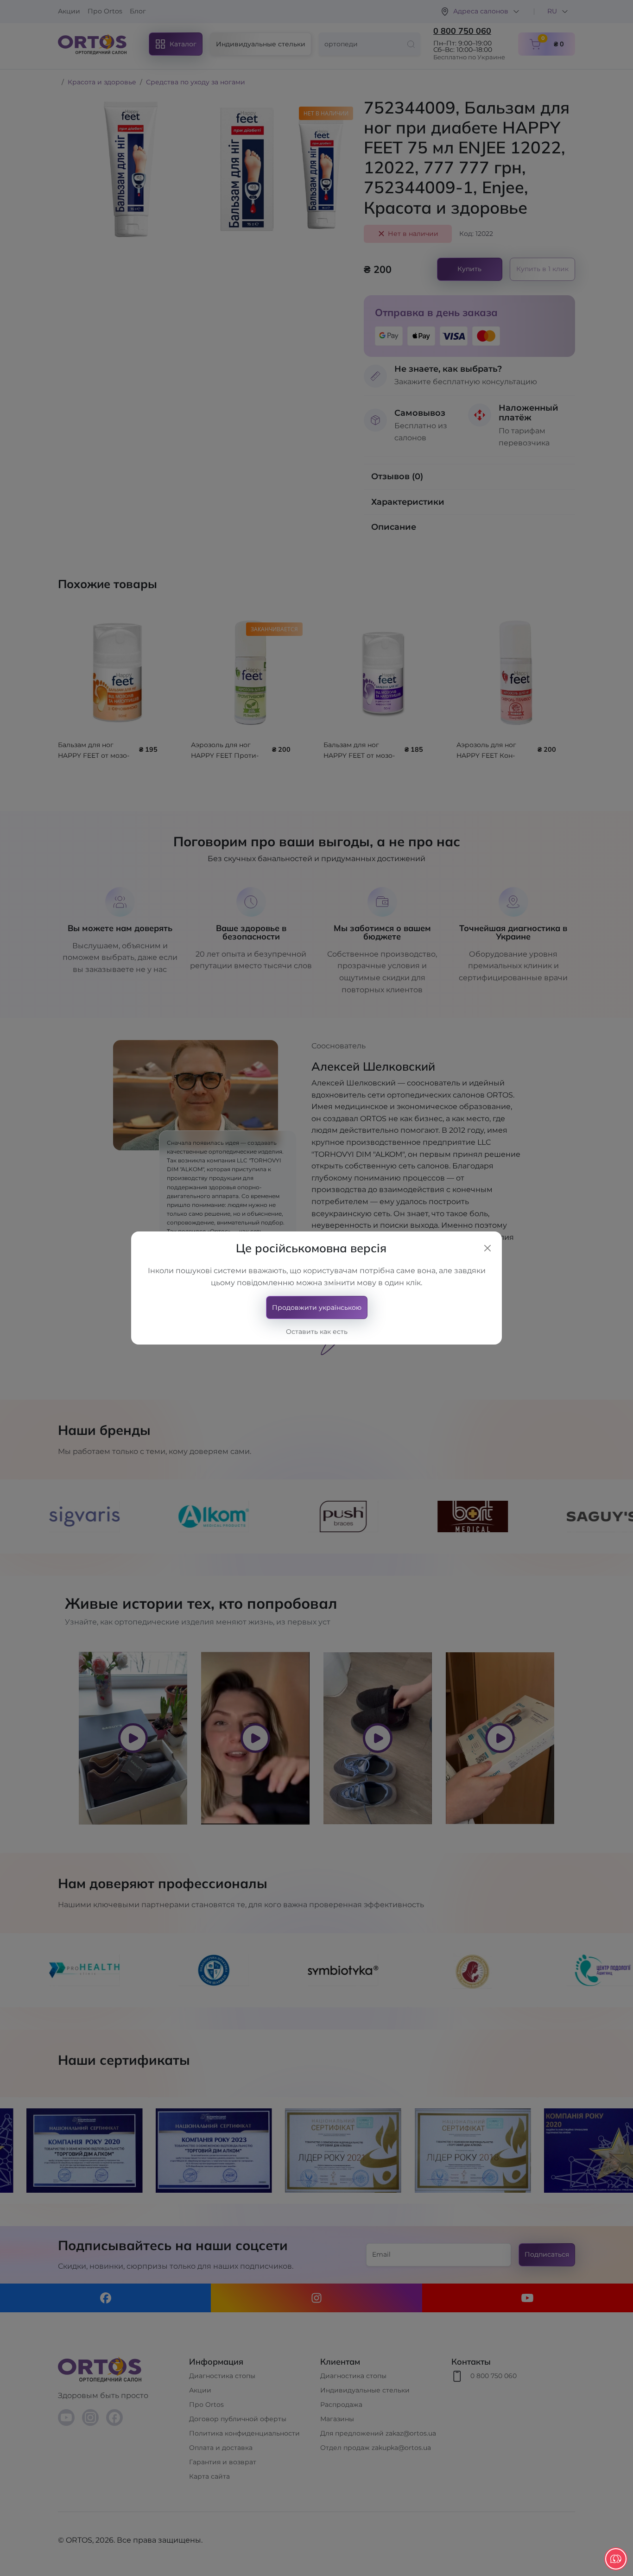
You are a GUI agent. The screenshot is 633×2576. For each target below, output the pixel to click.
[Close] (487, 1248)
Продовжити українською (317, 1307)
